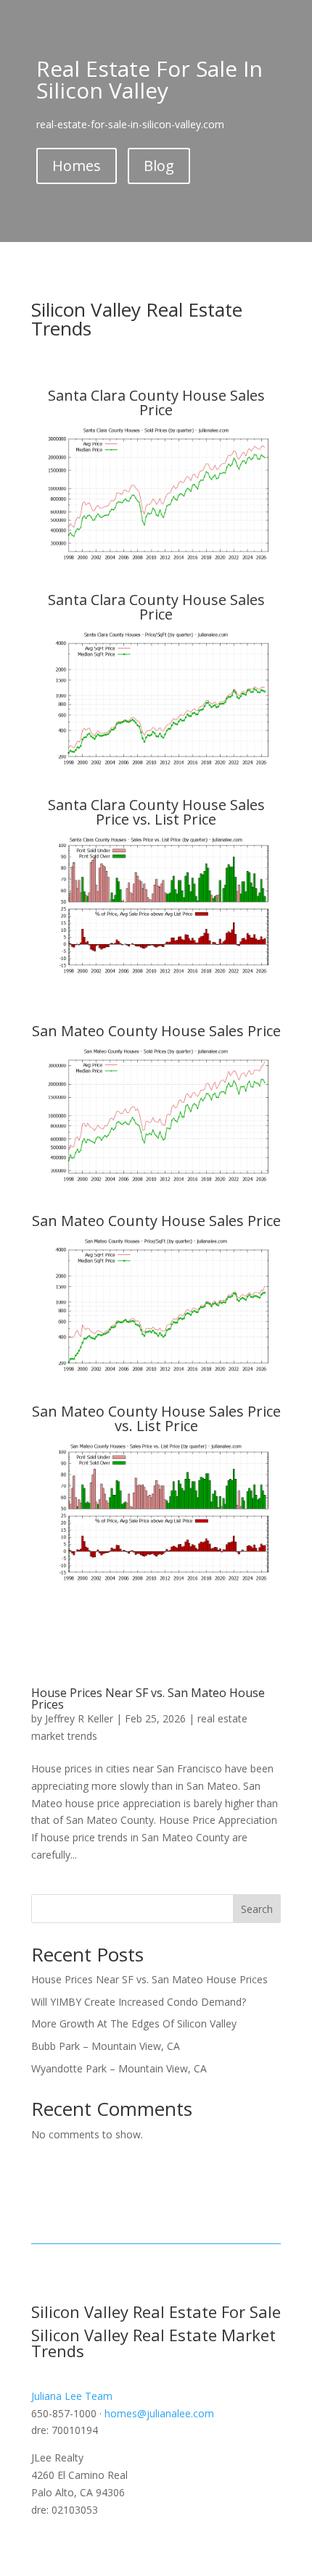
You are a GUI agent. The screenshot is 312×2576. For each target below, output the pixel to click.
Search (257, 1909)
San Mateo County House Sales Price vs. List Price (156, 1418)
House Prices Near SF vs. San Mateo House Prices (148, 1698)
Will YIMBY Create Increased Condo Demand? (139, 2002)
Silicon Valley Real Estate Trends (137, 319)
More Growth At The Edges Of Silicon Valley (134, 2023)
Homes (77, 166)
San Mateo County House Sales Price (156, 1031)
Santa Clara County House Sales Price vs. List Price (156, 812)
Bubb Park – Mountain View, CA (106, 2046)
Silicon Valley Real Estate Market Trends (153, 2343)
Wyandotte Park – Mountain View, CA (119, 2068)
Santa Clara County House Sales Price (156, 403)
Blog (159, 166)
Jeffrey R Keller (79, 1718)
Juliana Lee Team (72, 2396)
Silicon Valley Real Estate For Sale (156, 2312)
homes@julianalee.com (159, 2413)
